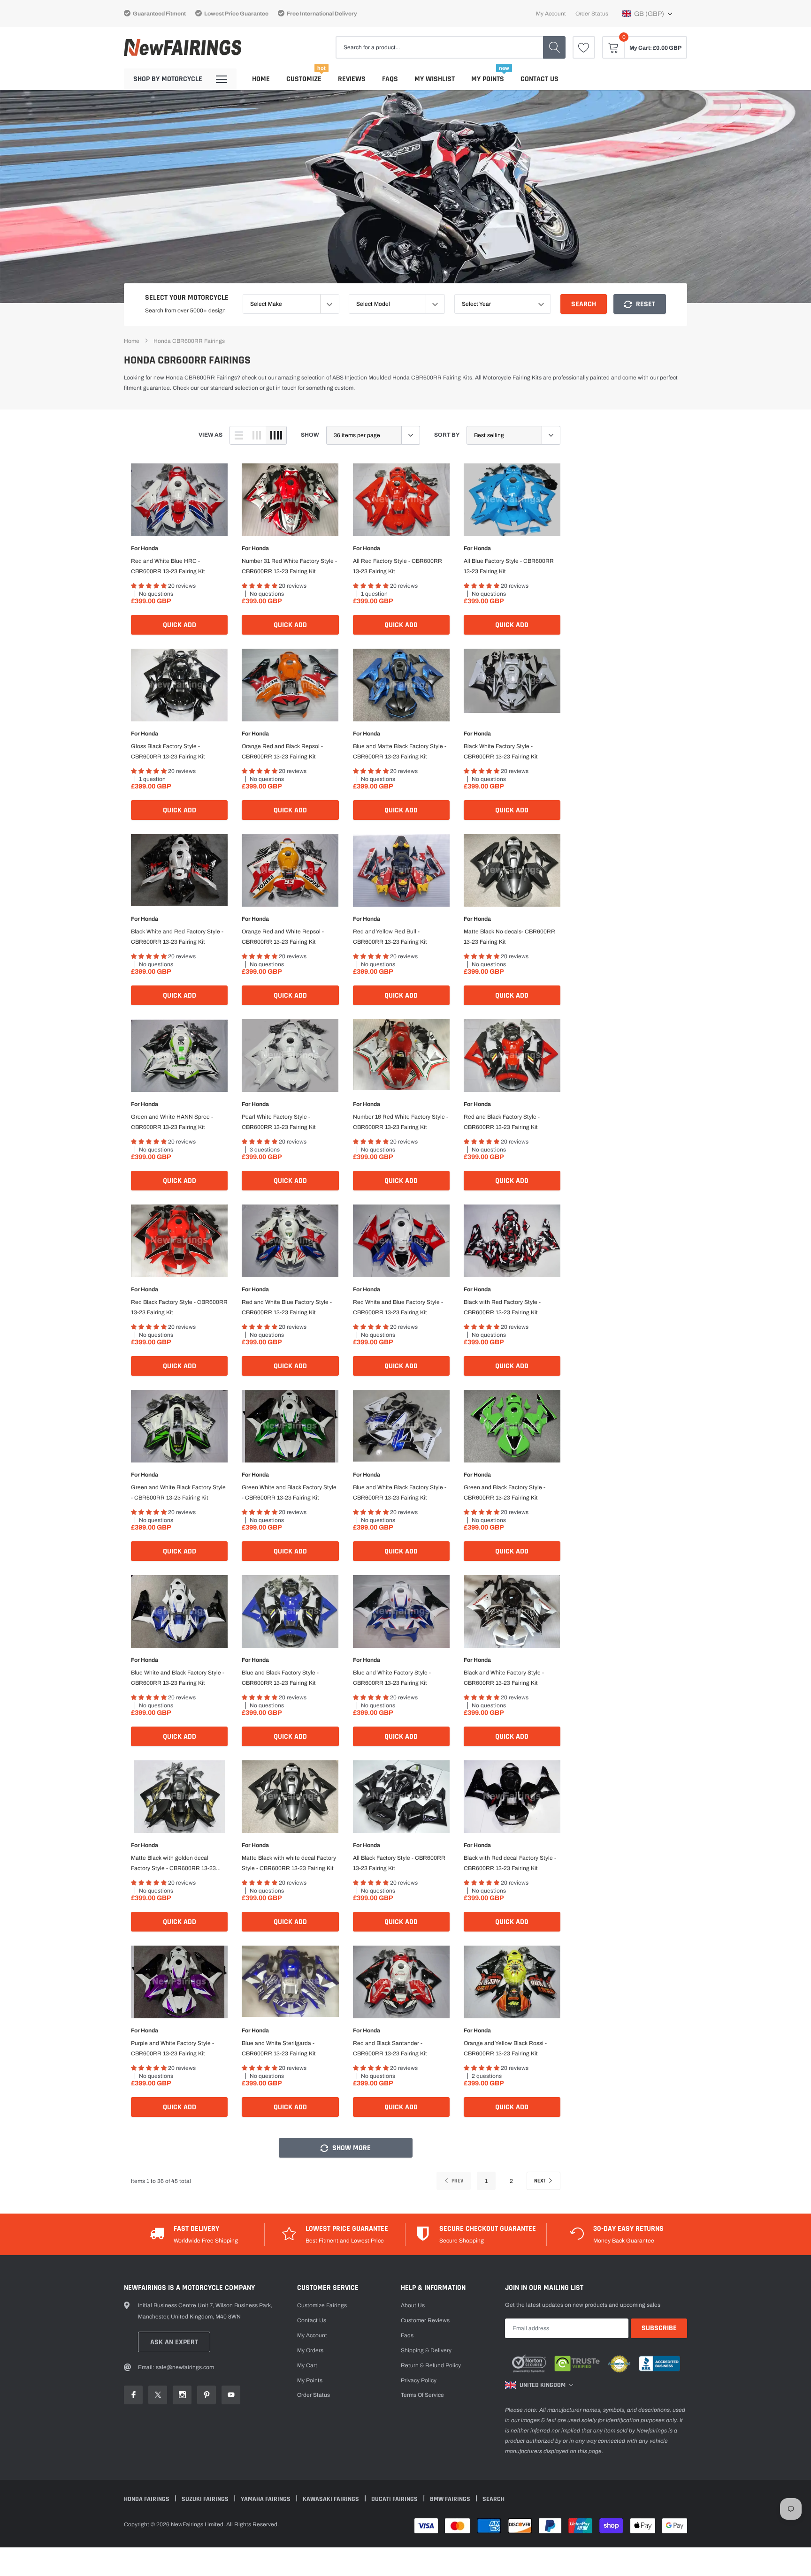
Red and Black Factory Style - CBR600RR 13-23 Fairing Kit (502, 1122)
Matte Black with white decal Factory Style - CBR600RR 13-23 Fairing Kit (289, 1863)
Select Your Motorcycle (187, 298)
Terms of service (422, 2395)
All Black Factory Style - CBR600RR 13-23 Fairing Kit (399, 1863)
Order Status (592, 14)
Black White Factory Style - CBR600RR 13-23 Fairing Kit (501, 751)
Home (261, 79)
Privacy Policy (419, 2380)
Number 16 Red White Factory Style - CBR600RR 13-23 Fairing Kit (401, 1122)
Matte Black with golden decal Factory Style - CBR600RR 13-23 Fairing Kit (173, 1864)
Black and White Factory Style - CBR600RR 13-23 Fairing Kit (504, 1678)
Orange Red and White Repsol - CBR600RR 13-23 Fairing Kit (283, 937)
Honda (149, 548)
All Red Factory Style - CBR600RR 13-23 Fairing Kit (398, 566)
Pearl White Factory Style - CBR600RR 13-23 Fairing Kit (279, 1122)
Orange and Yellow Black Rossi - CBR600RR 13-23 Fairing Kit (505, 2048)
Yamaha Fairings (266, 2499)
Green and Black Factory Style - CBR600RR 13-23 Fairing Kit (505, 1493)
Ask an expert (174, 2342)
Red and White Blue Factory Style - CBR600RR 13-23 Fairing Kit (287, 1307)
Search (584, 304)
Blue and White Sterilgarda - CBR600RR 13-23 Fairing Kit (279, 2048)
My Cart (307, 2365)
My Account (551, 14)
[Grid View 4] (276, 435)
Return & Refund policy (431, 2365)
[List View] (239, 435)
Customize (304, 79)
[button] (648, 14)
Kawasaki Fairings (332, 2499)
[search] (554, 47)
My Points (488, 79)
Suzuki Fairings (206, 2499)
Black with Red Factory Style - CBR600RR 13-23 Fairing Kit (502, 1307)
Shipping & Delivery (426, 2350)
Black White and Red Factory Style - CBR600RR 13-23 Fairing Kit (177, 937)
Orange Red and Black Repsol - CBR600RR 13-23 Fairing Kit (282, 751)
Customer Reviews (425, 2320)
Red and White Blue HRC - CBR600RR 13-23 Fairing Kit (168, 566)
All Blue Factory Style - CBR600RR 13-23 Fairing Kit (509, 566)
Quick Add (180, 625)
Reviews (352, 79)
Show (310, 435)
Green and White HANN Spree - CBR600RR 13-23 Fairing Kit (172, 1122)
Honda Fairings (147, 2499)
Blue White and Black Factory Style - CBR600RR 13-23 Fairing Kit (178, 1678)
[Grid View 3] (257, 435)
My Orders (310, 2350)
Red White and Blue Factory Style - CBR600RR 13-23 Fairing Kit (398, 1307)
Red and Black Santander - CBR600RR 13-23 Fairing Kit (390, 2048)
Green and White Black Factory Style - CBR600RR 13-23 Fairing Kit (178, 1493)
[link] (584, 47)
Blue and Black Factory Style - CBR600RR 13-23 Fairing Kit (280, 1678)
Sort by (447, 435)
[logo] (183, 48)
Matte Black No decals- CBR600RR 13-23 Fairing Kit (509, 937)
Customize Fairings (322, 2305)
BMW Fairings (451, 2499)
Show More (351, 2148)
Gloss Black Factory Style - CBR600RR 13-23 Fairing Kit (168, 751)
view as (210, 435)
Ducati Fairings (395, 2499)
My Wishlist (435, 79)
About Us (413, 2305)
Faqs (390, 79)
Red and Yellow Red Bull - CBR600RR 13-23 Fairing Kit (390, 937)
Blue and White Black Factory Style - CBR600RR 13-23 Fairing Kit (400, 1493)
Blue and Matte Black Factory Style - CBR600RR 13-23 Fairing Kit (400, 751)
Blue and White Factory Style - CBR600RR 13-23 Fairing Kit (392, 1678)
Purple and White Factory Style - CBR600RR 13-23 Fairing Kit (172, 2048)
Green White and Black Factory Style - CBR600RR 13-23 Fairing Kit (289, 1493)
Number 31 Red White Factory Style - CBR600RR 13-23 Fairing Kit (289, 566)
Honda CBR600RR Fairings (189, 341)
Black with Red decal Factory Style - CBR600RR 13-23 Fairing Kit (510, 1863)
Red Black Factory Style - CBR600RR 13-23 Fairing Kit (179, 1307)
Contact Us (539, 79)
